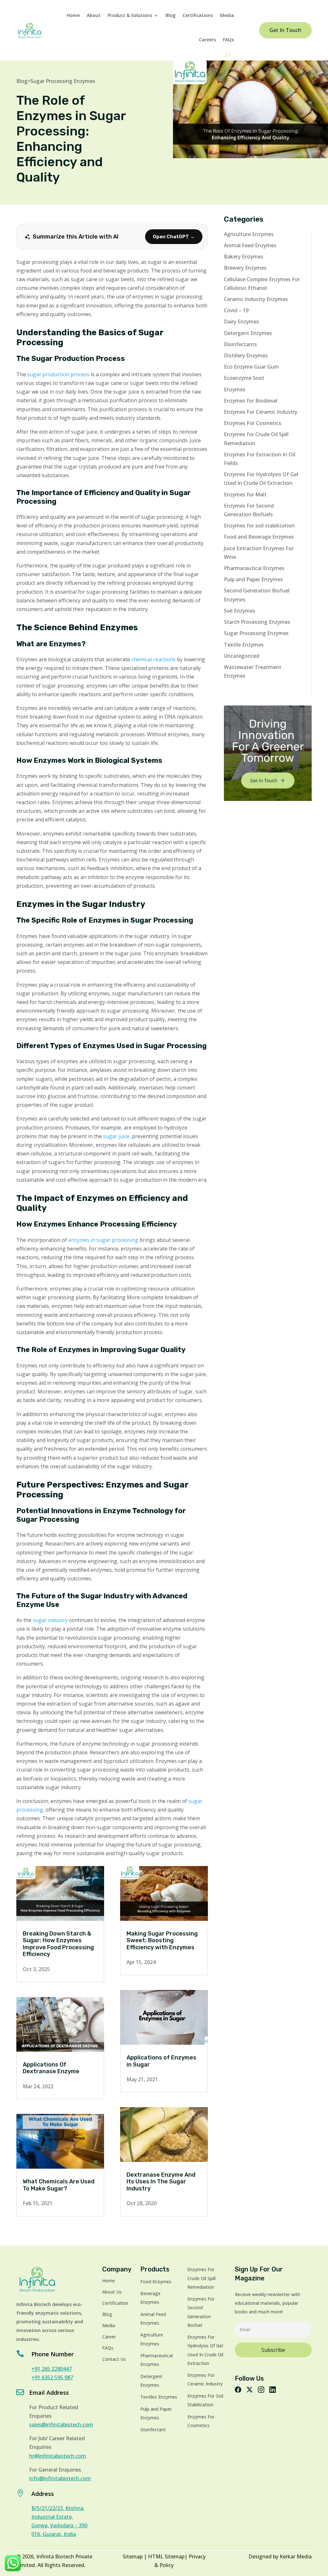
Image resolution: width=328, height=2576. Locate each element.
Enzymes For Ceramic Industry (261, 412)
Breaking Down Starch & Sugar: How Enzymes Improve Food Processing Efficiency (58, 1944)
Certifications (198, 15)
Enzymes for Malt (245, 494)
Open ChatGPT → (174, 237)
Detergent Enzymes (248, 333)
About (94, 15)
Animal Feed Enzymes (250, 245)
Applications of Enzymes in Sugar (161, 2061)
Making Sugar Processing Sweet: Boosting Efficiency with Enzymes (162, 1940)
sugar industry (50, 1620)
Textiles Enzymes (159, 2397)
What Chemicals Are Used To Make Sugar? (59, 2185)
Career (109, 2337)
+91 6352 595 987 (52, 2377)
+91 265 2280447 (52, 2369)
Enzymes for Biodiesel (251, 401)
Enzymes (235, 389)
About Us (112, 2292)
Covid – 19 (236, 310)
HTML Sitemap (166, 2556)
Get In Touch (285, 30)
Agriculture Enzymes (249, 234)
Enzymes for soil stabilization (259, 526)
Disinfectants (240, 344)
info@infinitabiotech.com (60, 2478)
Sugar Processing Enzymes (63, 81)
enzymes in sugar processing (103, 1240)
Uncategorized (242, 656)
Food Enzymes (156, 2282)
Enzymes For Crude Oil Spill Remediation (201, 2278)
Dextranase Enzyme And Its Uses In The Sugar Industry (161, 2182)
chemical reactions (153, 659)
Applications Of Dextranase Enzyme (51, 2068)
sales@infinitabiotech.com (61, 2425)
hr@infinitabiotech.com (58, 2456)
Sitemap (133, 2556)
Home (73, 15)
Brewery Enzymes (245, 268)
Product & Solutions (130, 15)
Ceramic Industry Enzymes (256, 299)
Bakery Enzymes (244, 257)
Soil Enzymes (240, 611)
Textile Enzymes (244, 645)
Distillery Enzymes (246, 355)
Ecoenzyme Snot (244, 378)
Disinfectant (153, 2429)
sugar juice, (117, 1136)
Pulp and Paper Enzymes (253, 579)
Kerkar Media (296, 2556)
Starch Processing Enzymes (257, 622)
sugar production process (58, 374)
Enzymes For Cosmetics (253, 423)
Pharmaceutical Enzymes (254, 568)
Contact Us (114, 2359)
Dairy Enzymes (242, 322)
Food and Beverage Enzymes (259, 537)
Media (227, 15)
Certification (115, 2303)
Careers (207, 40)
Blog (171, 15)
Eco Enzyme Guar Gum (251, 367)
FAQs (228, 40)
